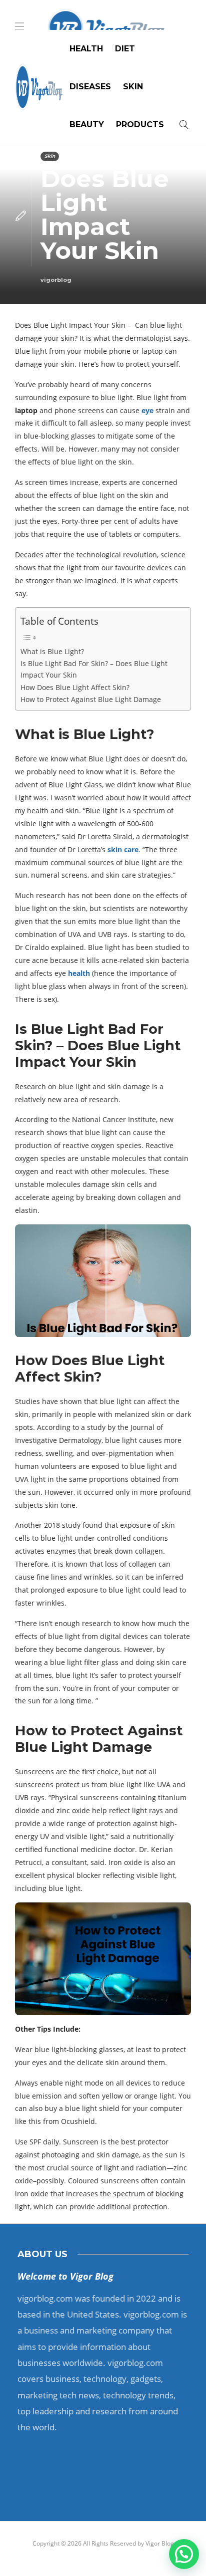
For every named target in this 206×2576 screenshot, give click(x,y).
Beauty (87, 124)
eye (147, 410)
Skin (133, 87)
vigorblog (56, 280)
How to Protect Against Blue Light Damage (91, 699)
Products (140, 124)
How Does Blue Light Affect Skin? (75, 687)
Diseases (90, 87)
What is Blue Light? (52, 651)
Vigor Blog (160, 2543)
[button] (184, 2554)
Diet (125, 49)
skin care (123, 849)
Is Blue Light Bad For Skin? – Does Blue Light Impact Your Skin (94, 669)
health (79, 973)
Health (86, 49)
